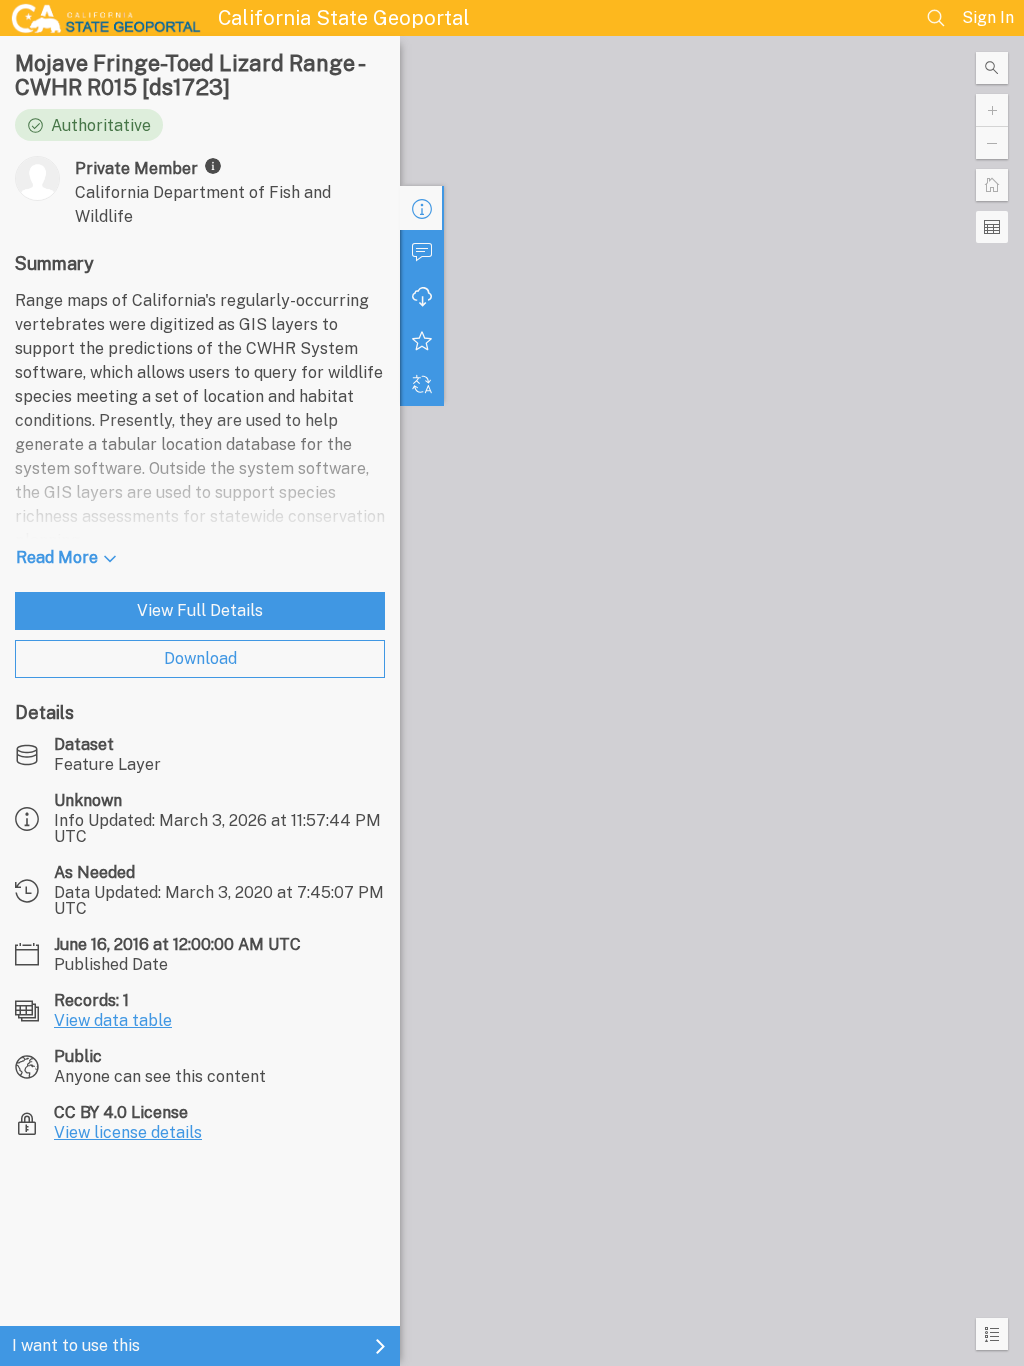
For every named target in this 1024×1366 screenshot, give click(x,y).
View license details (128, 1132)
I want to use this (76, 1345)
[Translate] (422, 384)
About (422, 208)
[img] (213, 166)
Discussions (422, 252)
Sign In (988, 17)
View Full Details (200, 610)
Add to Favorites (422, 340)
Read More (57, 557)
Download (200, 658)
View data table (113, 1020)
